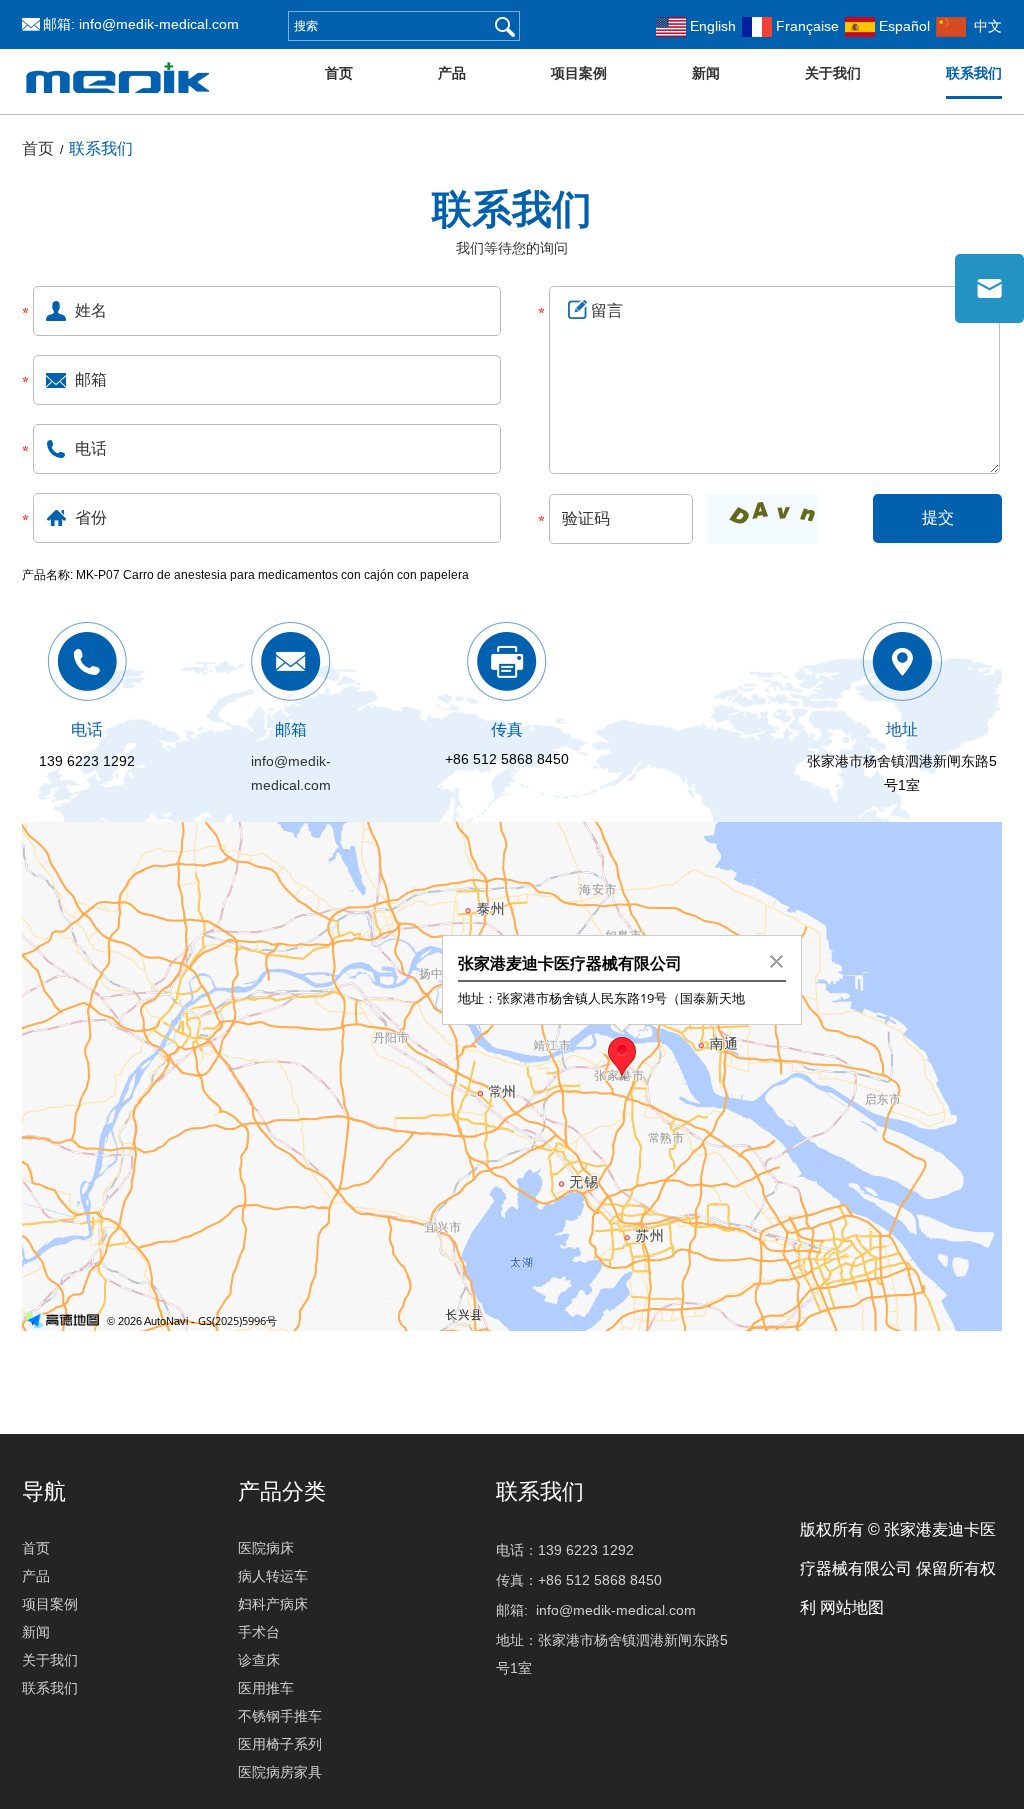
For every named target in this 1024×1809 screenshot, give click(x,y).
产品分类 (282, 1491)
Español (902, 26)
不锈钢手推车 (280, 1716)
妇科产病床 (273, 1604)
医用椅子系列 (280, 1744)
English (711, 26)
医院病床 (266, 1548)
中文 (984, 26)
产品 (452, 73)
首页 (339, 73)
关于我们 (833, 73)
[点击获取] (763, 519)
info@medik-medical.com (159, 24)
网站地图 (852, 1607)
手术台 (259, 1632)
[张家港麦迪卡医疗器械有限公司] (118, 107)
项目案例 (579, 73)
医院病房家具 (280, 1772)
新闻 (706, 73)
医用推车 (266, 1688)
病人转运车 (273, 1576)
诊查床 (259, 1660)
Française (805, 26)
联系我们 (974, 73)
